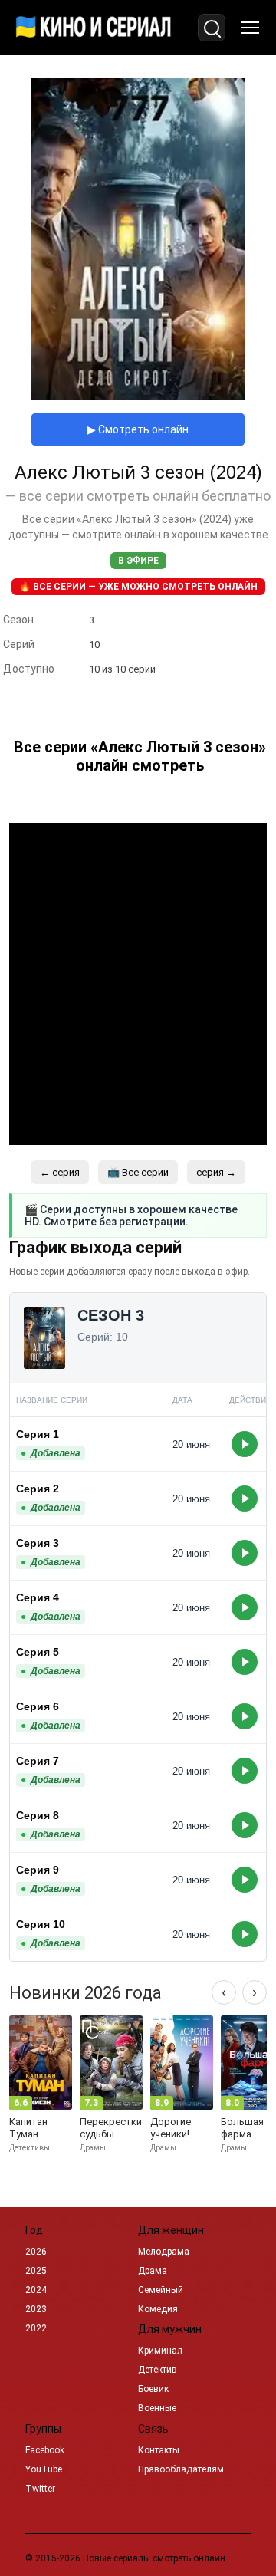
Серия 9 (38, 1870)
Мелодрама (164, 2252)
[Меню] (250, 28)
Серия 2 (38, 1489)
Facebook (45, 2450)
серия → (216, 1172)
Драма (153, 2271)
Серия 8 (38, 1815)
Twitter (40, 2489)
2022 (36, 2328)
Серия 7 (38, 1761)
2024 (36, 2290)
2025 (36, 2271)
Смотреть (245, 1444)
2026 (36, 2252)
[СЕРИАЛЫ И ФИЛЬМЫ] (94, 28)
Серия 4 (38, 1597)
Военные (157, 2408)
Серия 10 (41, 1924)
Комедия (158, 2309)
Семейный (161, 2290)
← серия (60, 1172)
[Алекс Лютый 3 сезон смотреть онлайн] (138, 396)
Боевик (153, 2389)
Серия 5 (38, 1652)
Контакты (159, 2450)
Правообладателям (181, 2469)
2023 (36, 2309)
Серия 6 (38, 1706)
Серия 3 (38, 1543)
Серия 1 (38, 1434)
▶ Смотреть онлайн (138, 429)
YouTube (44, 2469)
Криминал (160, 2351)
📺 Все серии (138, 1172)
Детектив (158, 2370)
